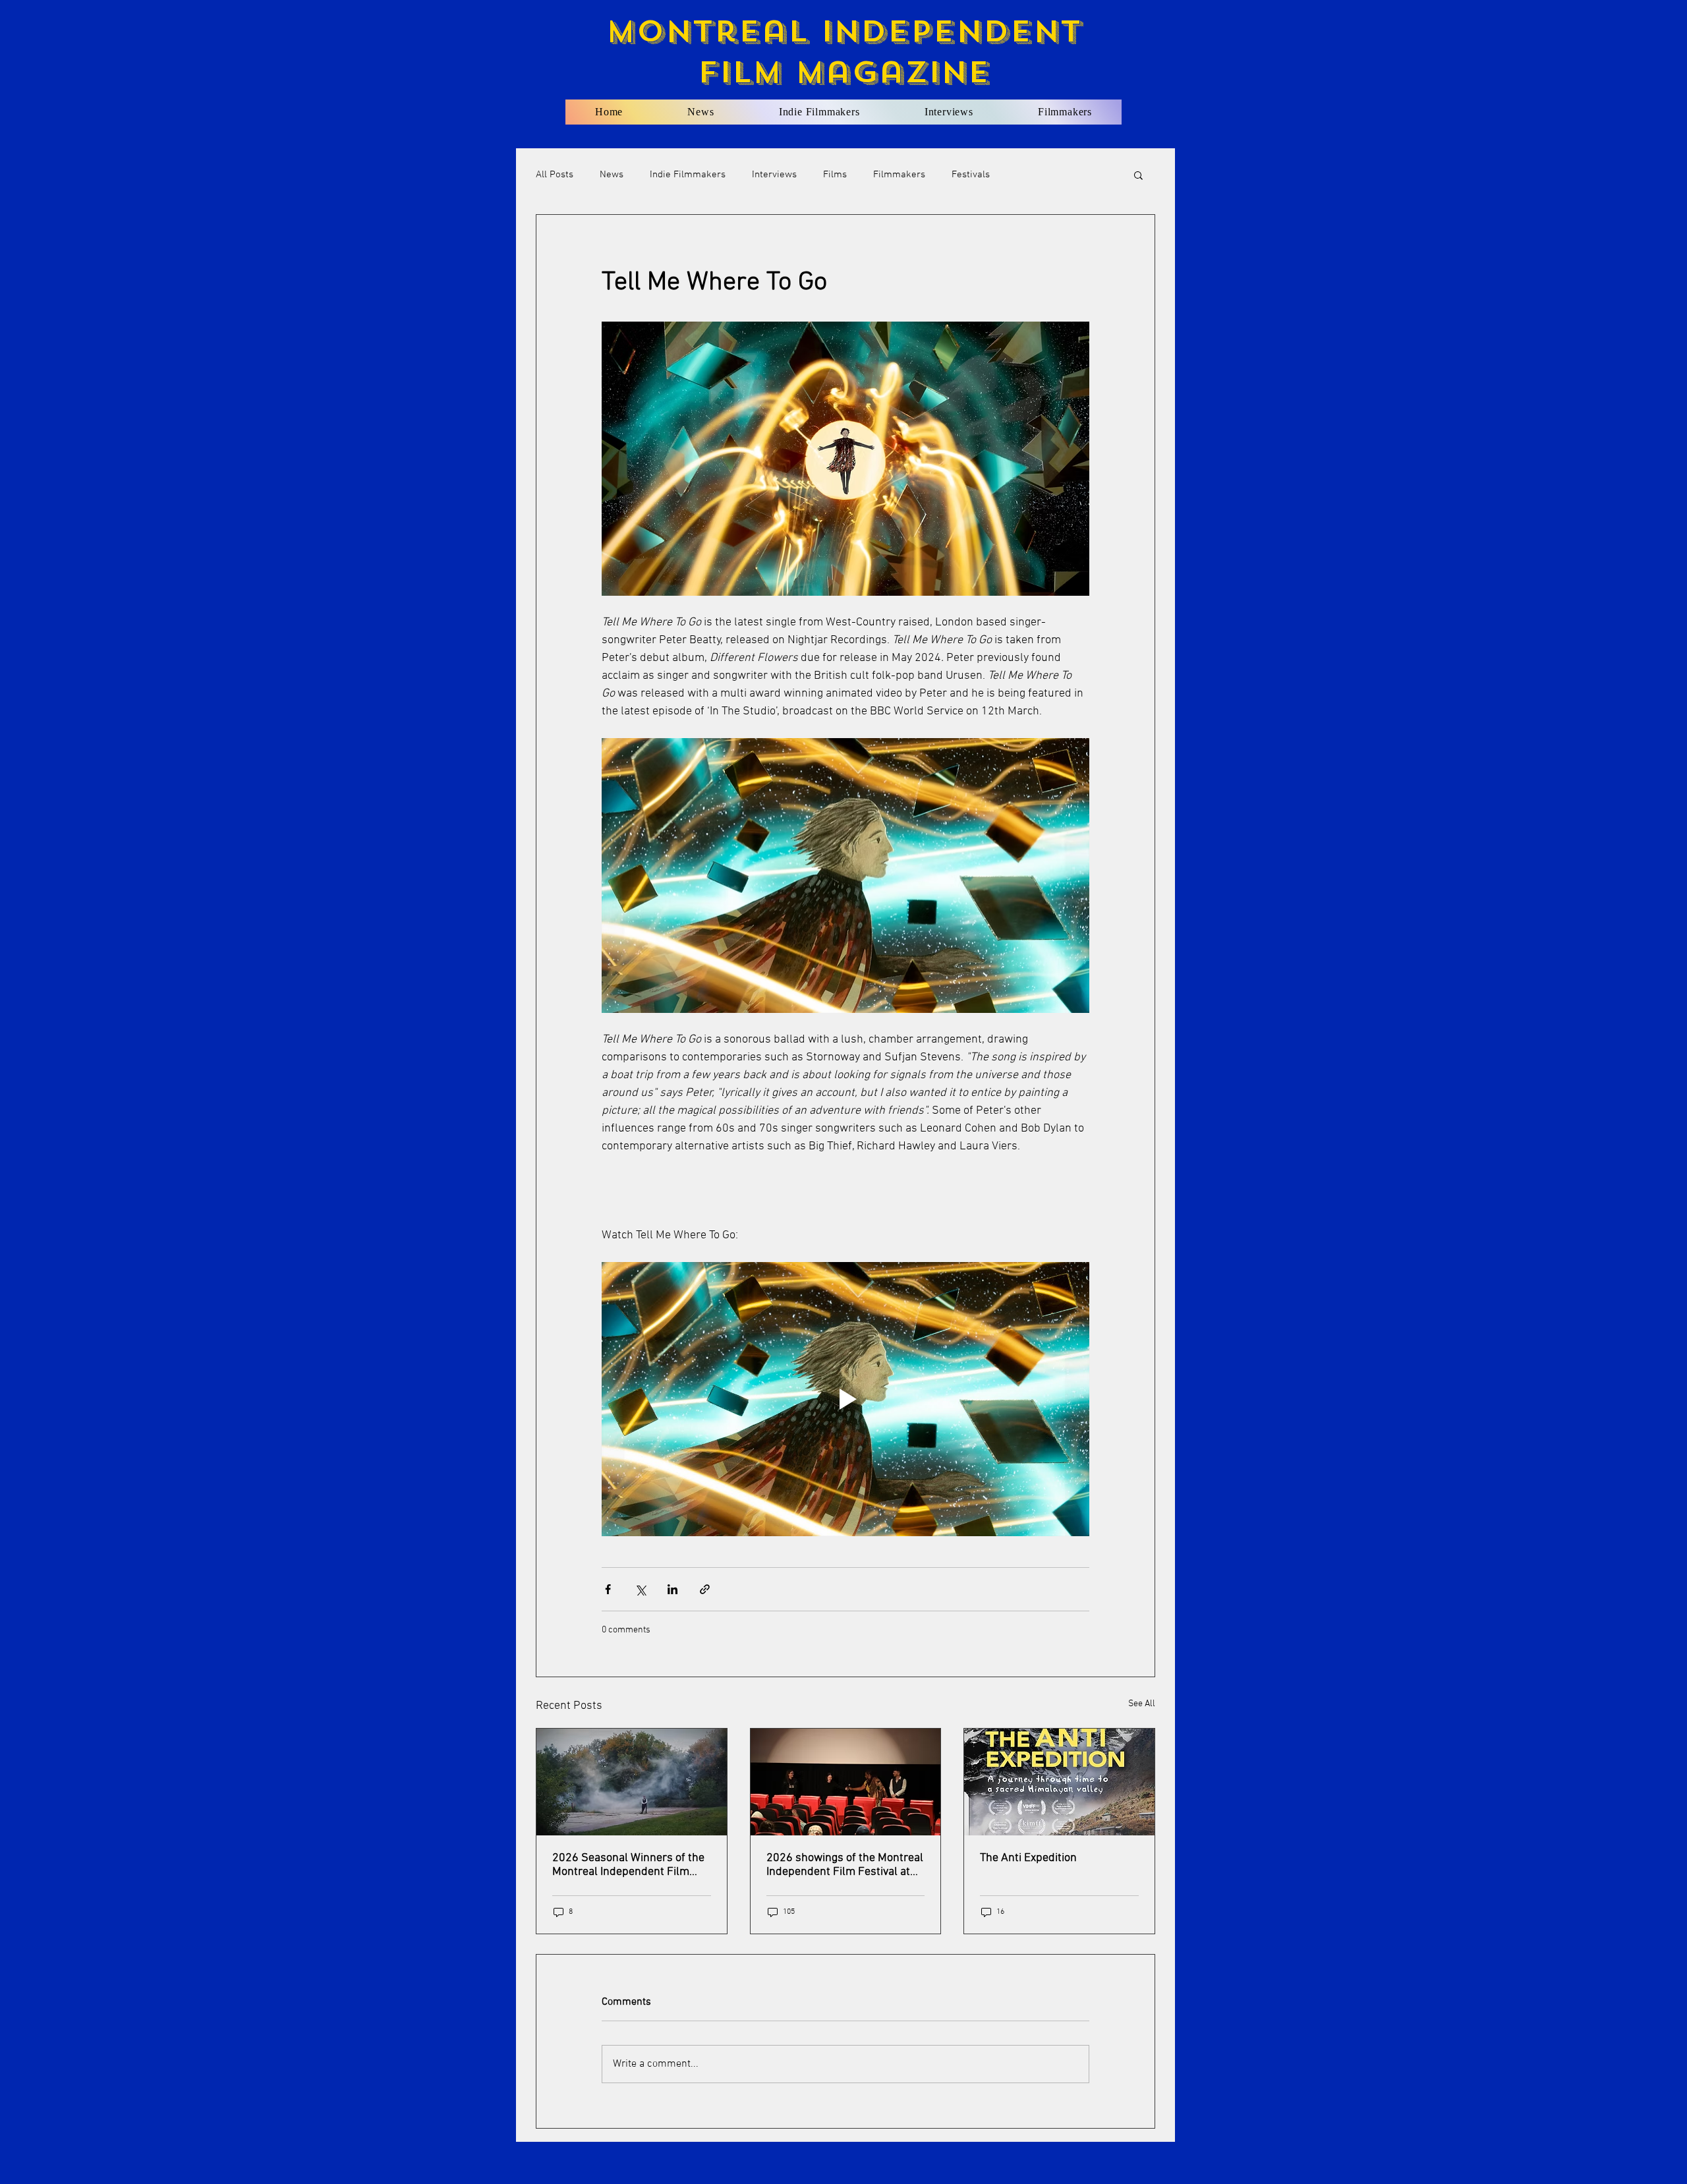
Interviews (774, 175)
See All (1142, 1704)
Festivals (971, 175)
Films (835, 175)
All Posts (555, 175)
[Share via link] (705, 1589)
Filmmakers (899, 175)
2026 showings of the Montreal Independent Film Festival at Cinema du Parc (845, 1865)
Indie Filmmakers (688, 175)
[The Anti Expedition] (1059, 1782)
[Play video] (845, 1399)
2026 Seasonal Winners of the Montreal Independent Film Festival (628, 1865)
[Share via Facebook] (608, 1589)
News (612, 175)
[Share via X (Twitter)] (640, 1589)
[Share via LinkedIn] (672, 1589)
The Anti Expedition (1028, 1858)
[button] (1138, 175)
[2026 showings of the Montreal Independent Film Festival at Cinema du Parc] (846, 1782)
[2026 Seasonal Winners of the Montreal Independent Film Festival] (632, 1782)
